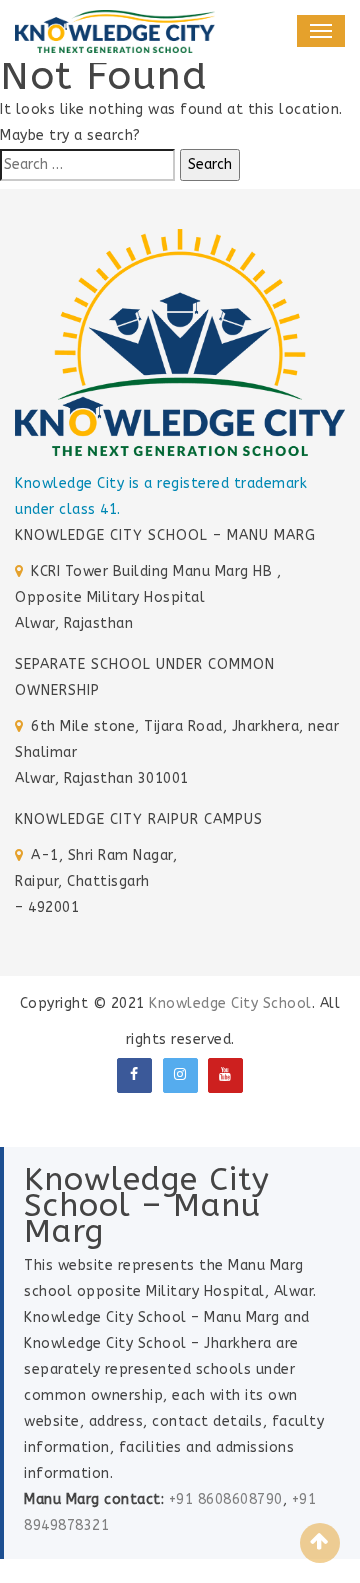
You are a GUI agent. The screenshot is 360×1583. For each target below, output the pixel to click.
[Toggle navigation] (321, 31)
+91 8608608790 (226, 1499)
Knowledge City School (230, 1003)
